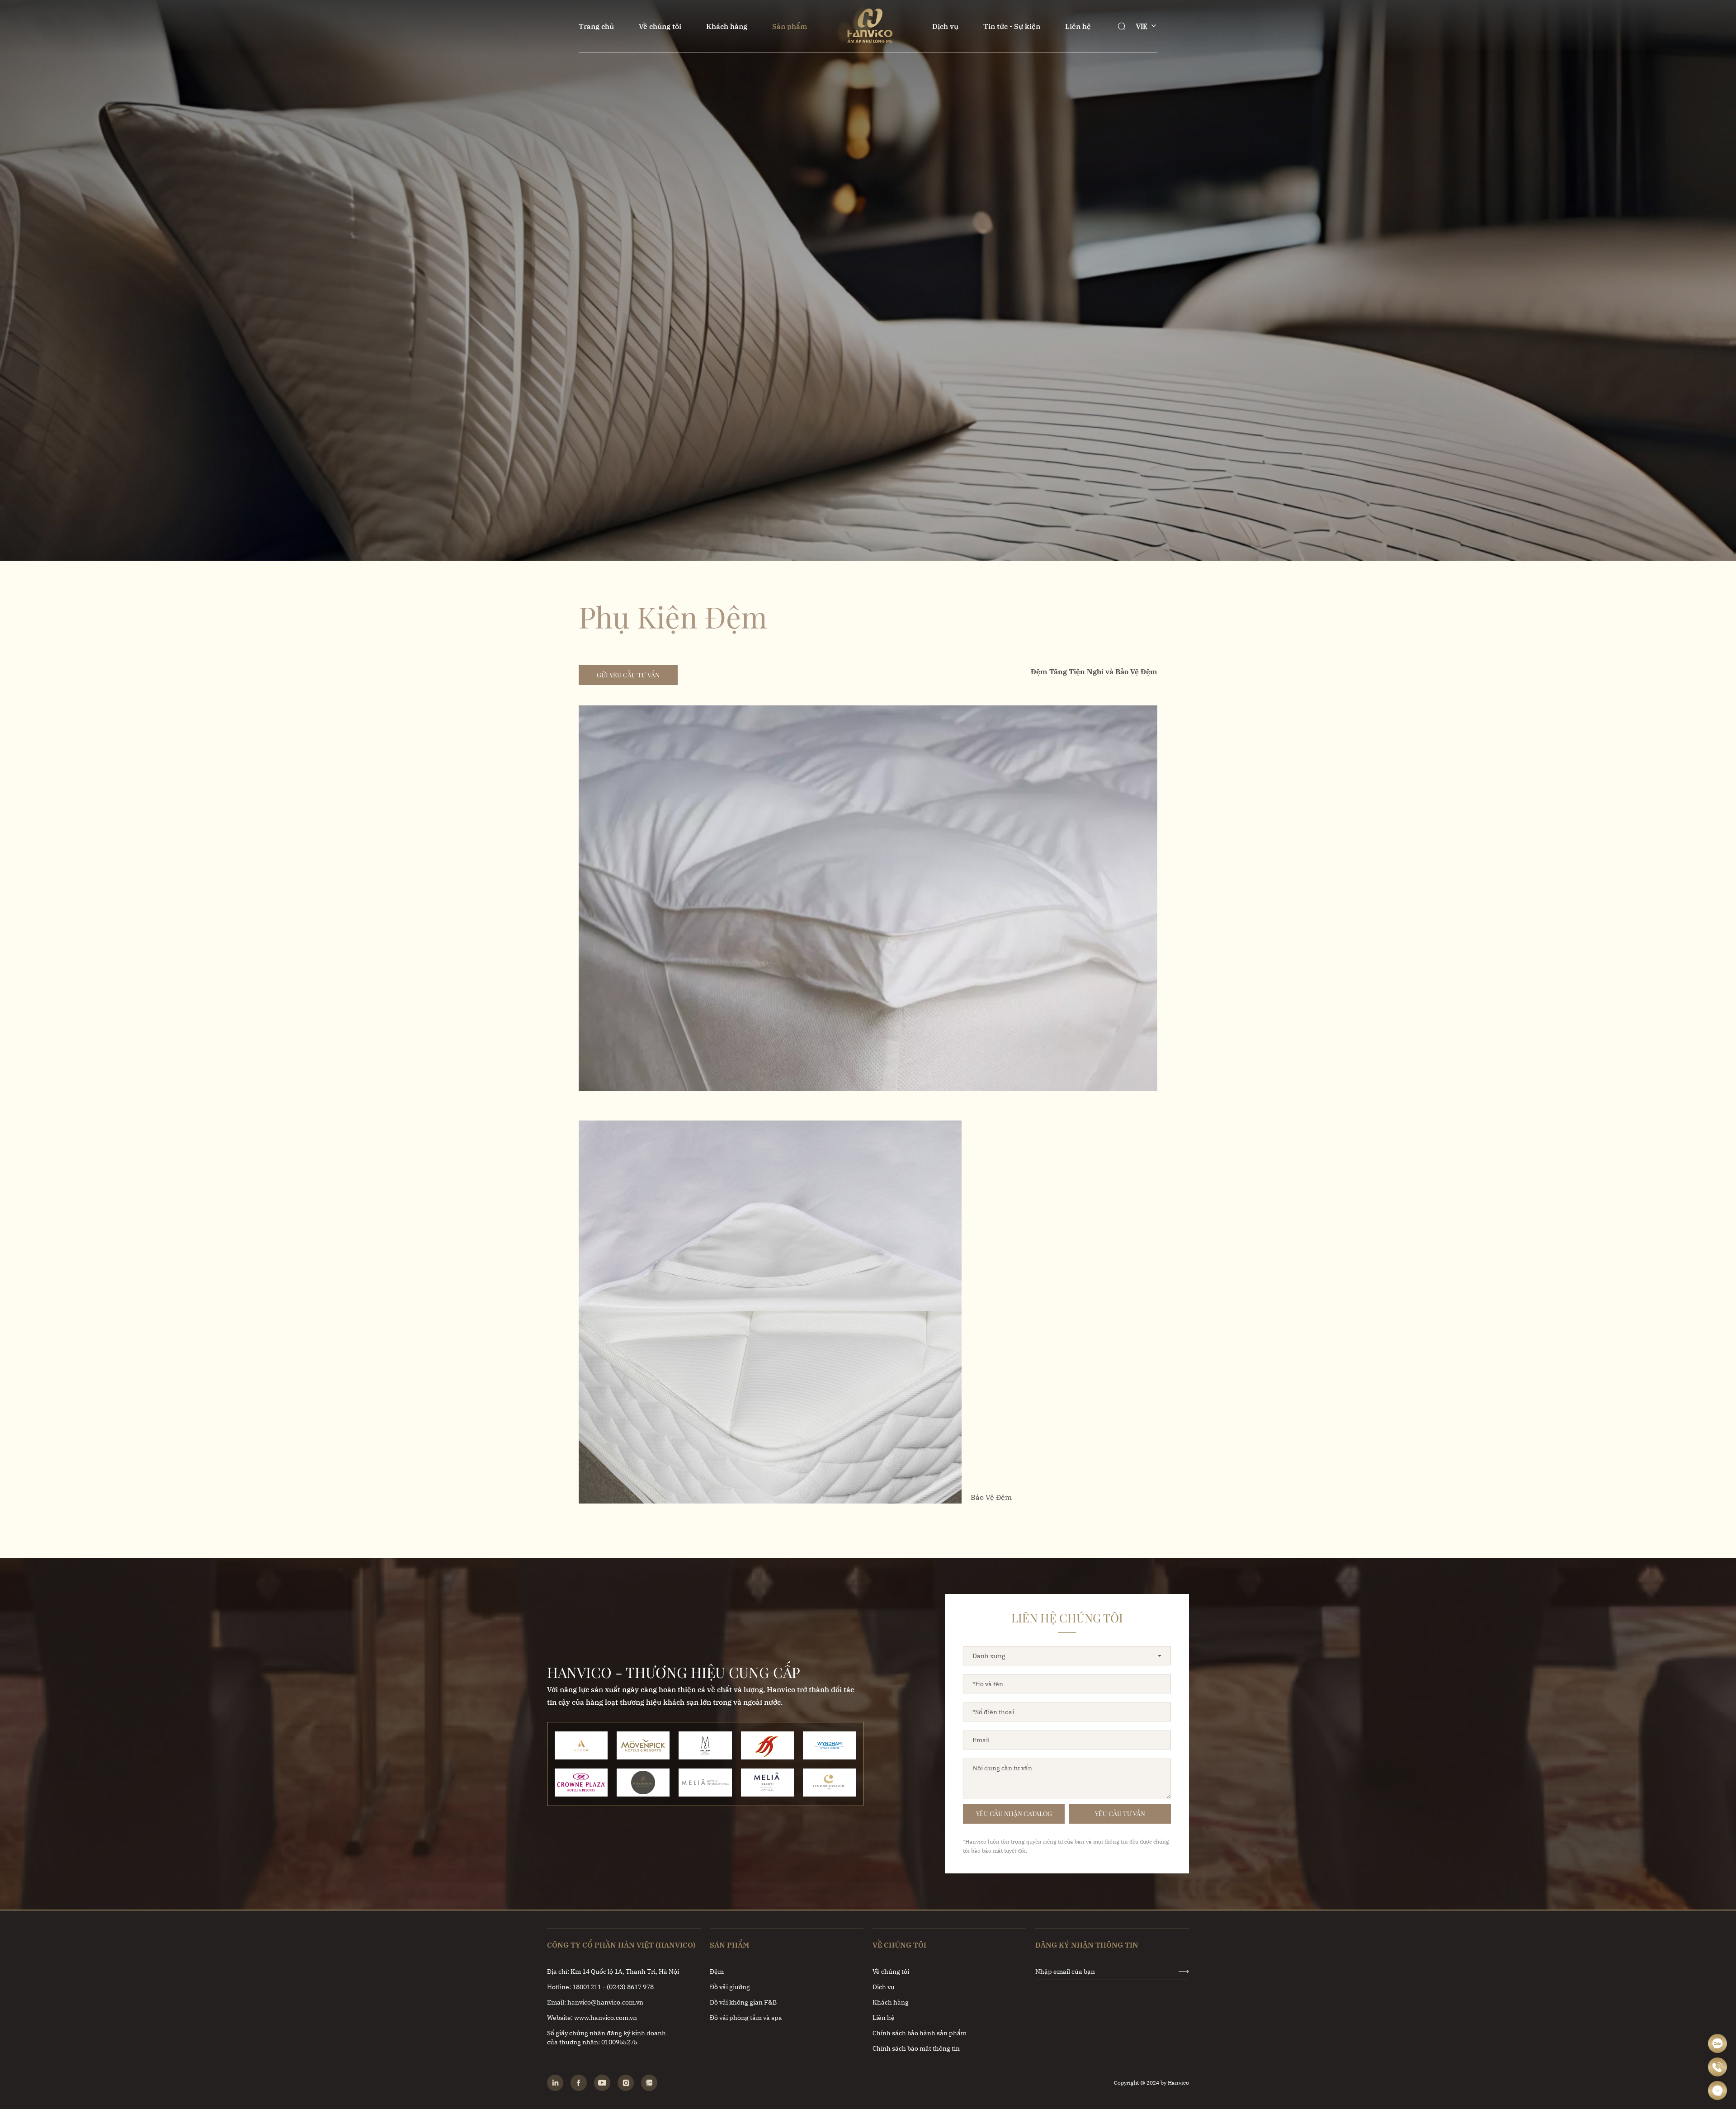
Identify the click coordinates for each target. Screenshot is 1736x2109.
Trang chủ (596, 26)
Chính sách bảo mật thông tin (916, 2048)
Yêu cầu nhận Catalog (1014, 1813)
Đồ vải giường (730, 1987)
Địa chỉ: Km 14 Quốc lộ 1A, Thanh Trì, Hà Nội (613, 1972)
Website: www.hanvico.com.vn (592, 2018)
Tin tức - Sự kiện (1012, 26)
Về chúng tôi (660, 26)
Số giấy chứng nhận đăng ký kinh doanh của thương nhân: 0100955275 (606, 2038)
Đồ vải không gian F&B (743, 2002)
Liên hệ (1078, 26)
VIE (1142, 26)
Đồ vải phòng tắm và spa (746, 2018)
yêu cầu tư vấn (1120, 1813)
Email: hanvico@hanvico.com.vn (595, 2002)
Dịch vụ (945, 26)
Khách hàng (727, 26)
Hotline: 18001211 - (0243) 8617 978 (600, 1987)
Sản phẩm (790, 26)
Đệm (717, 1972)
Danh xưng (989, 1656)
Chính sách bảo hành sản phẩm (920, 2033)
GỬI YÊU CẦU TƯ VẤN (628, 675)
